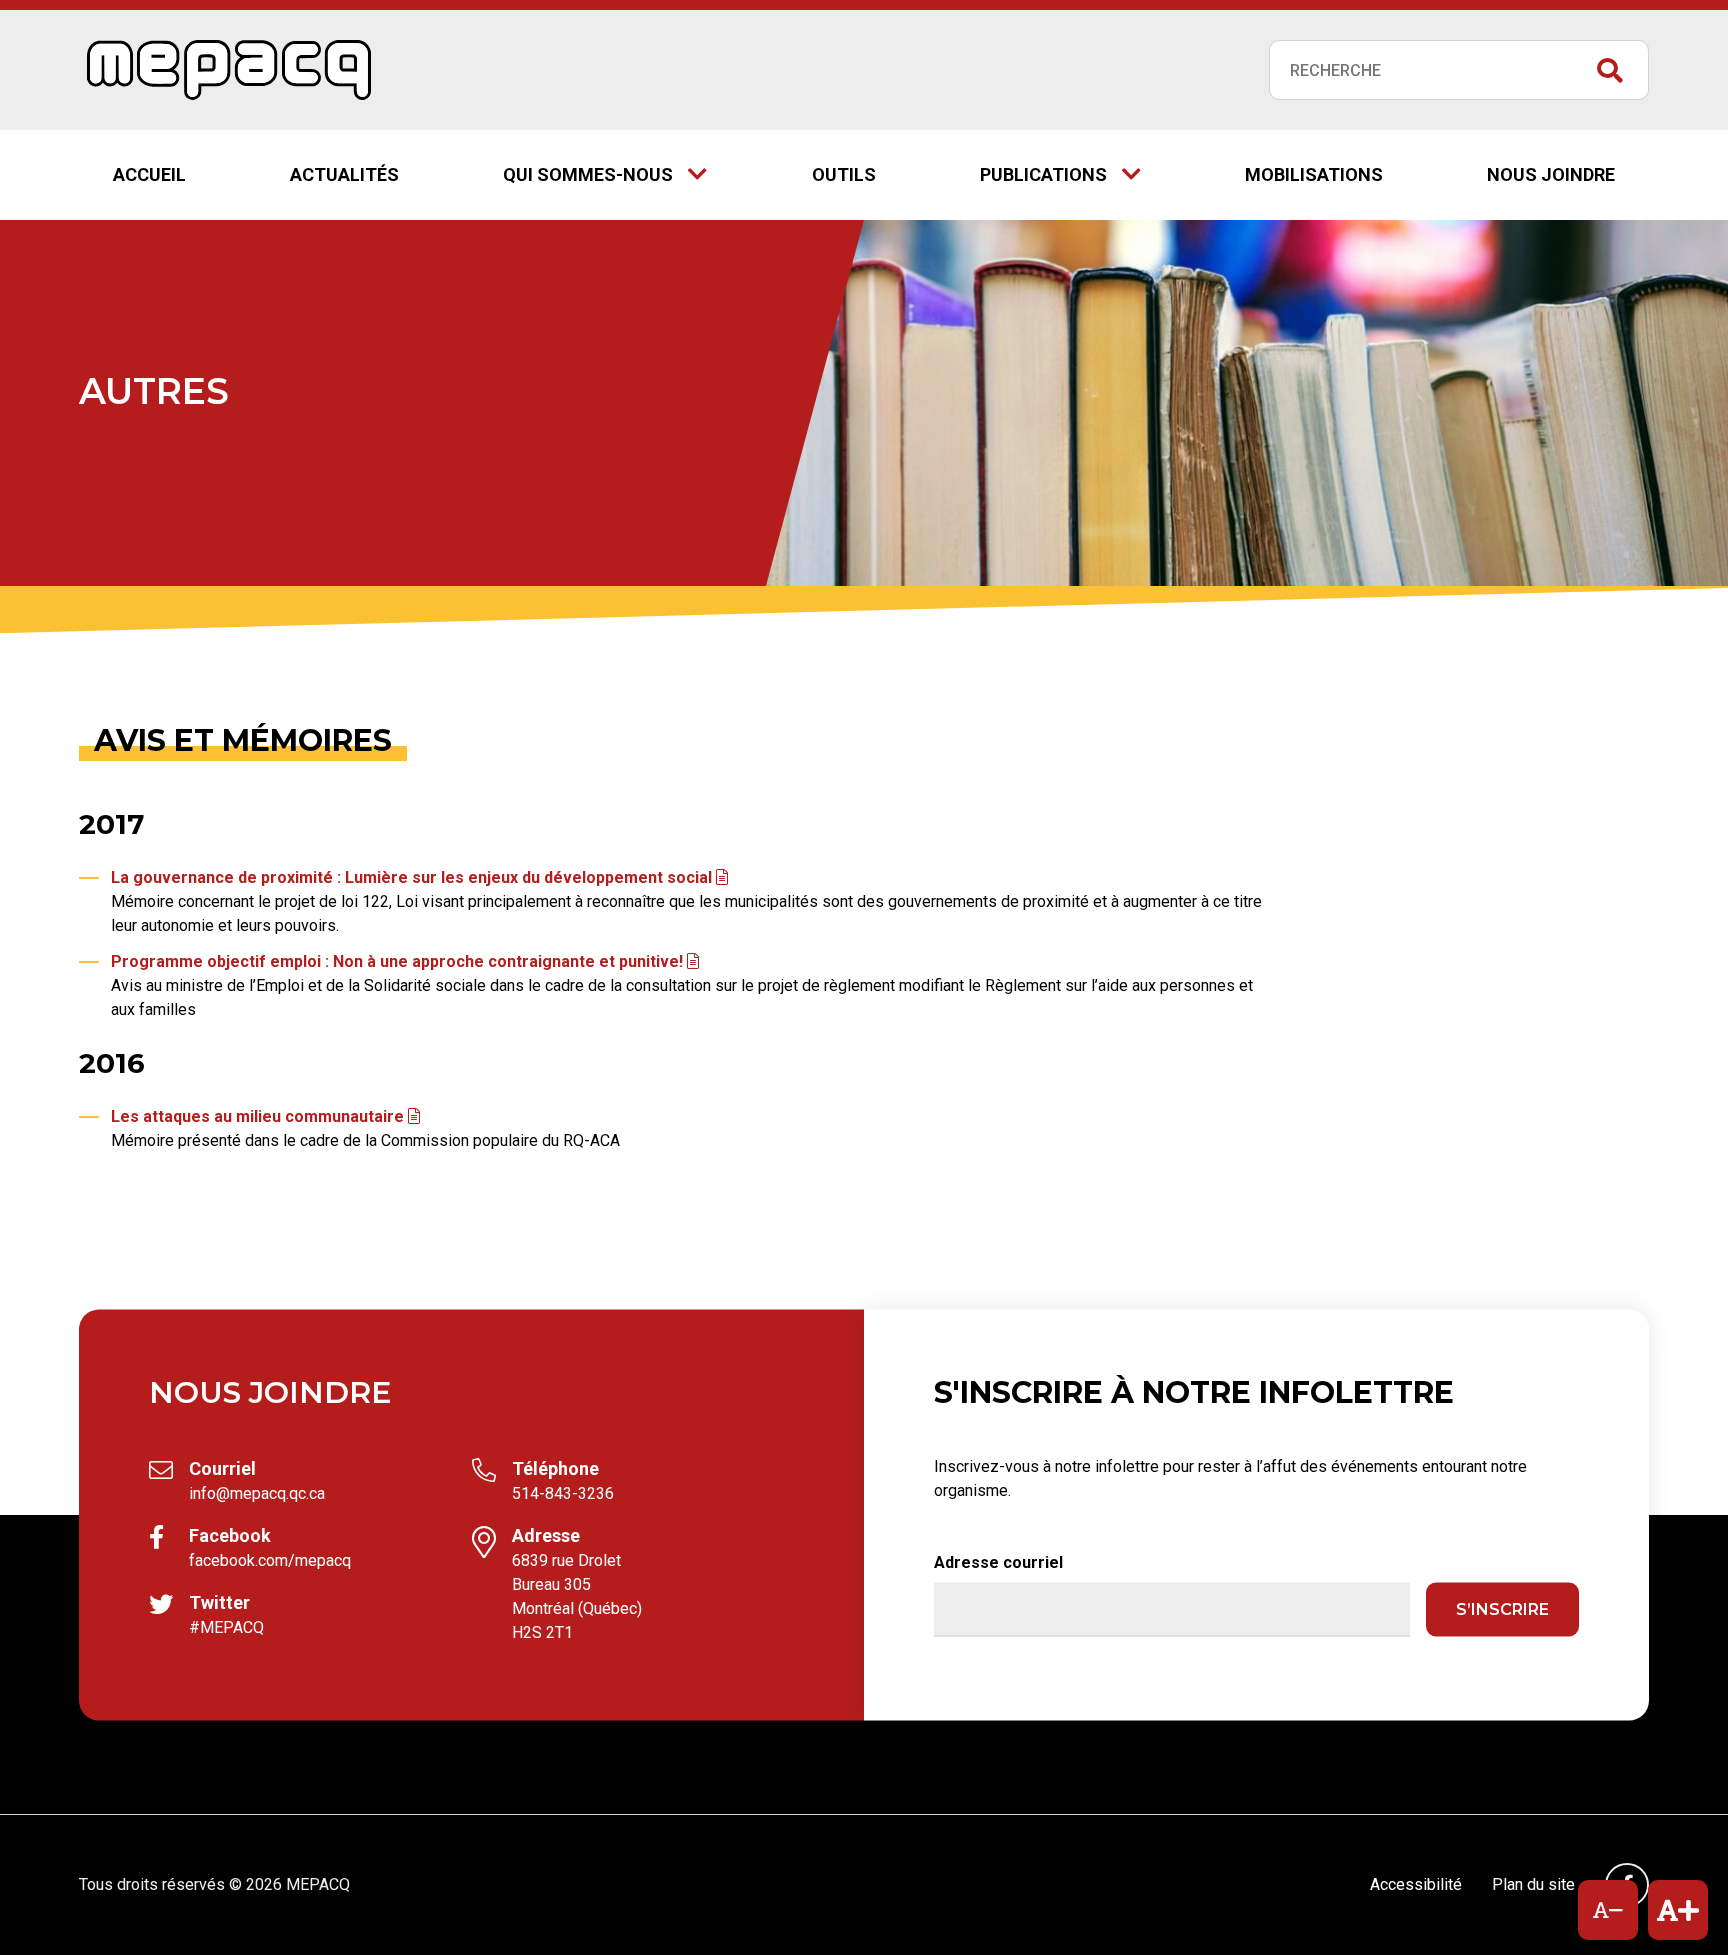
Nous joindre (1551, 174)
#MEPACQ (226, 1627)
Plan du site (1533, 1884)
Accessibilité (1416, 1884)
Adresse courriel (998, 1562)
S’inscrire (1502, 1609)
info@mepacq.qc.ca (257, 1493)
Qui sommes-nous (588, 174)
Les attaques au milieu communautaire (265, 1116)
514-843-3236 (563, 1493)
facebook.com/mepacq (270, 1560)
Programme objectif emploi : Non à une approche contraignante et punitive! (405, 961)
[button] (1608, 1910)
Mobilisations (1314, 174)
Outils (844, 174)
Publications (1077, 179)
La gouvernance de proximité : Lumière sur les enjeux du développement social (419, 877)
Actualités (344, 174)
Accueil (149, 174)
